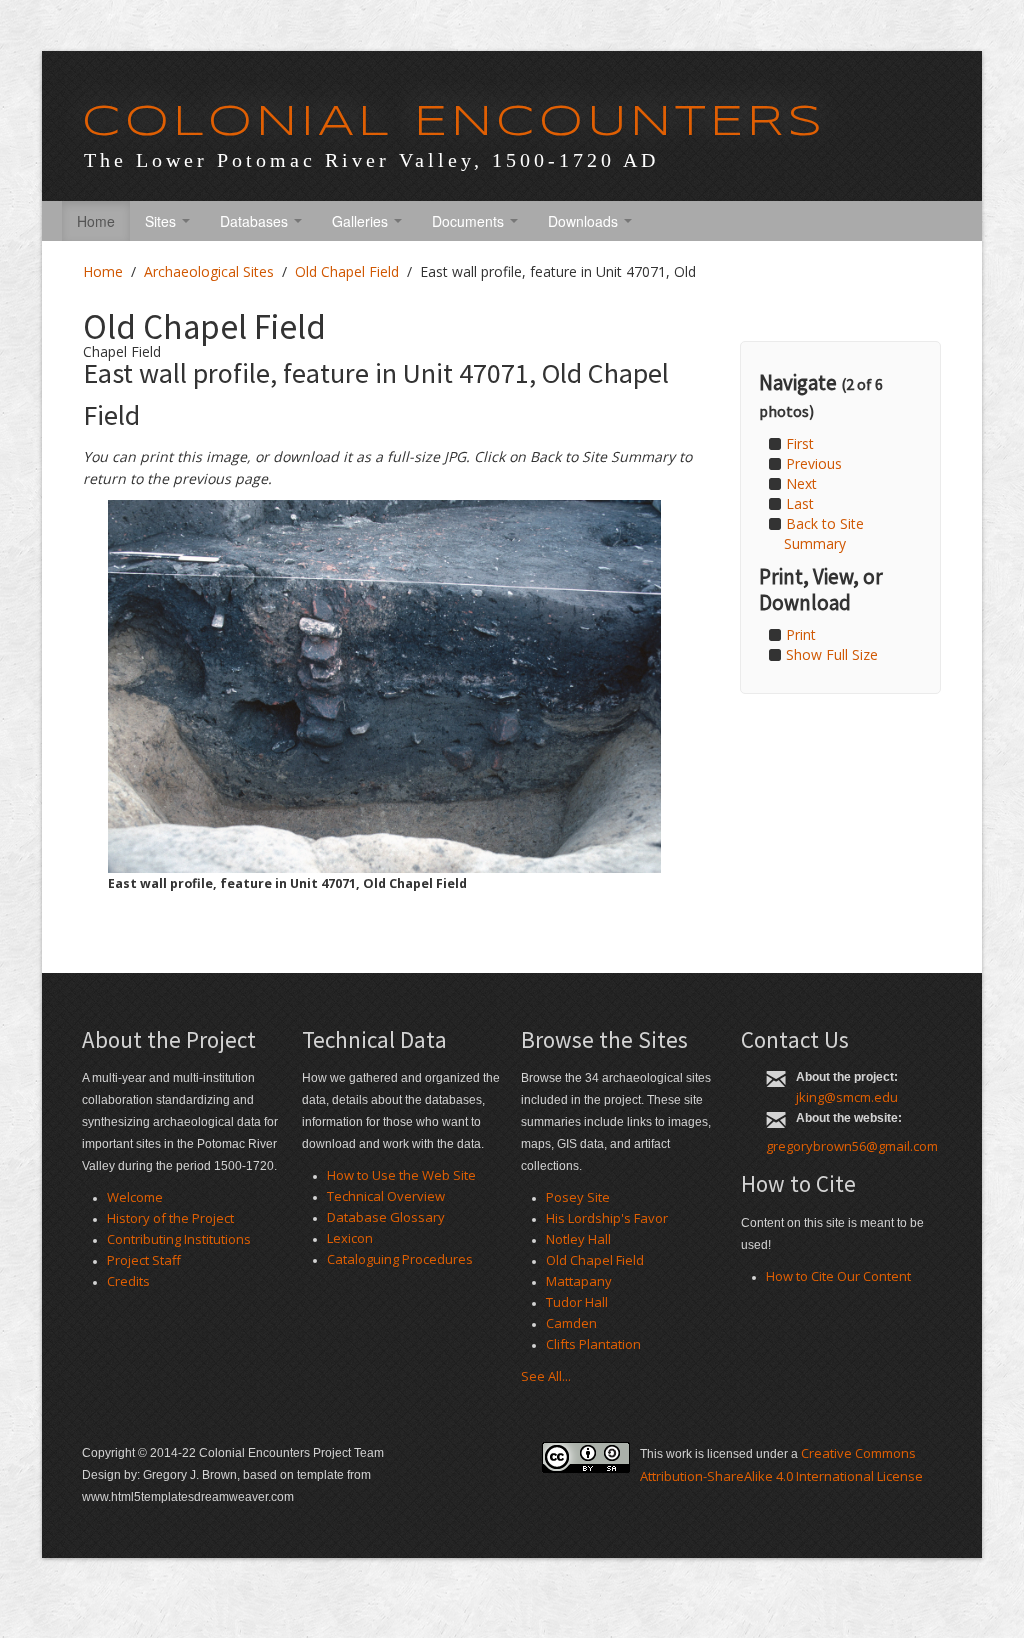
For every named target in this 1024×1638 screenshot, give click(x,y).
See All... (546, 1376)
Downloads (585, 221)
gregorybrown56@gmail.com (852, 1146)
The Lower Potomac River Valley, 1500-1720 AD (371, 160)
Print (801, 634)
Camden (571, 1323)
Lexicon (350, 1238)
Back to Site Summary (824, 533)
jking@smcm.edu (847, 1097)
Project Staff (144, 1260)
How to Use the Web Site (401, 1175)
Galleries (362, 221)
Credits (128, 1281)
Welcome (135, 1197)
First (800, 443)
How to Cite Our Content (838, 1276)
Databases (256, 221)
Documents (470, 221)
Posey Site (578, 1197)
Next (801, 483)
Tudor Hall (577, 1302)
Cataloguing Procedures (400, 1259)
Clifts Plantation (593, 1344)
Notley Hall (578, 1239)
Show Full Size (832, 654)
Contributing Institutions (179, 1239)
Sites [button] (162, 221)
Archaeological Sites (209, 271)
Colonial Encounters (454, 123)
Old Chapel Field (347, 271)
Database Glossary (386, 1217)
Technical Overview (386, 1196)
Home (96, 221)
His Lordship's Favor (607, 1218)
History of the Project (170, 1218)
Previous (814, 463)
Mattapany (579, 1281)
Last (800, 503)
